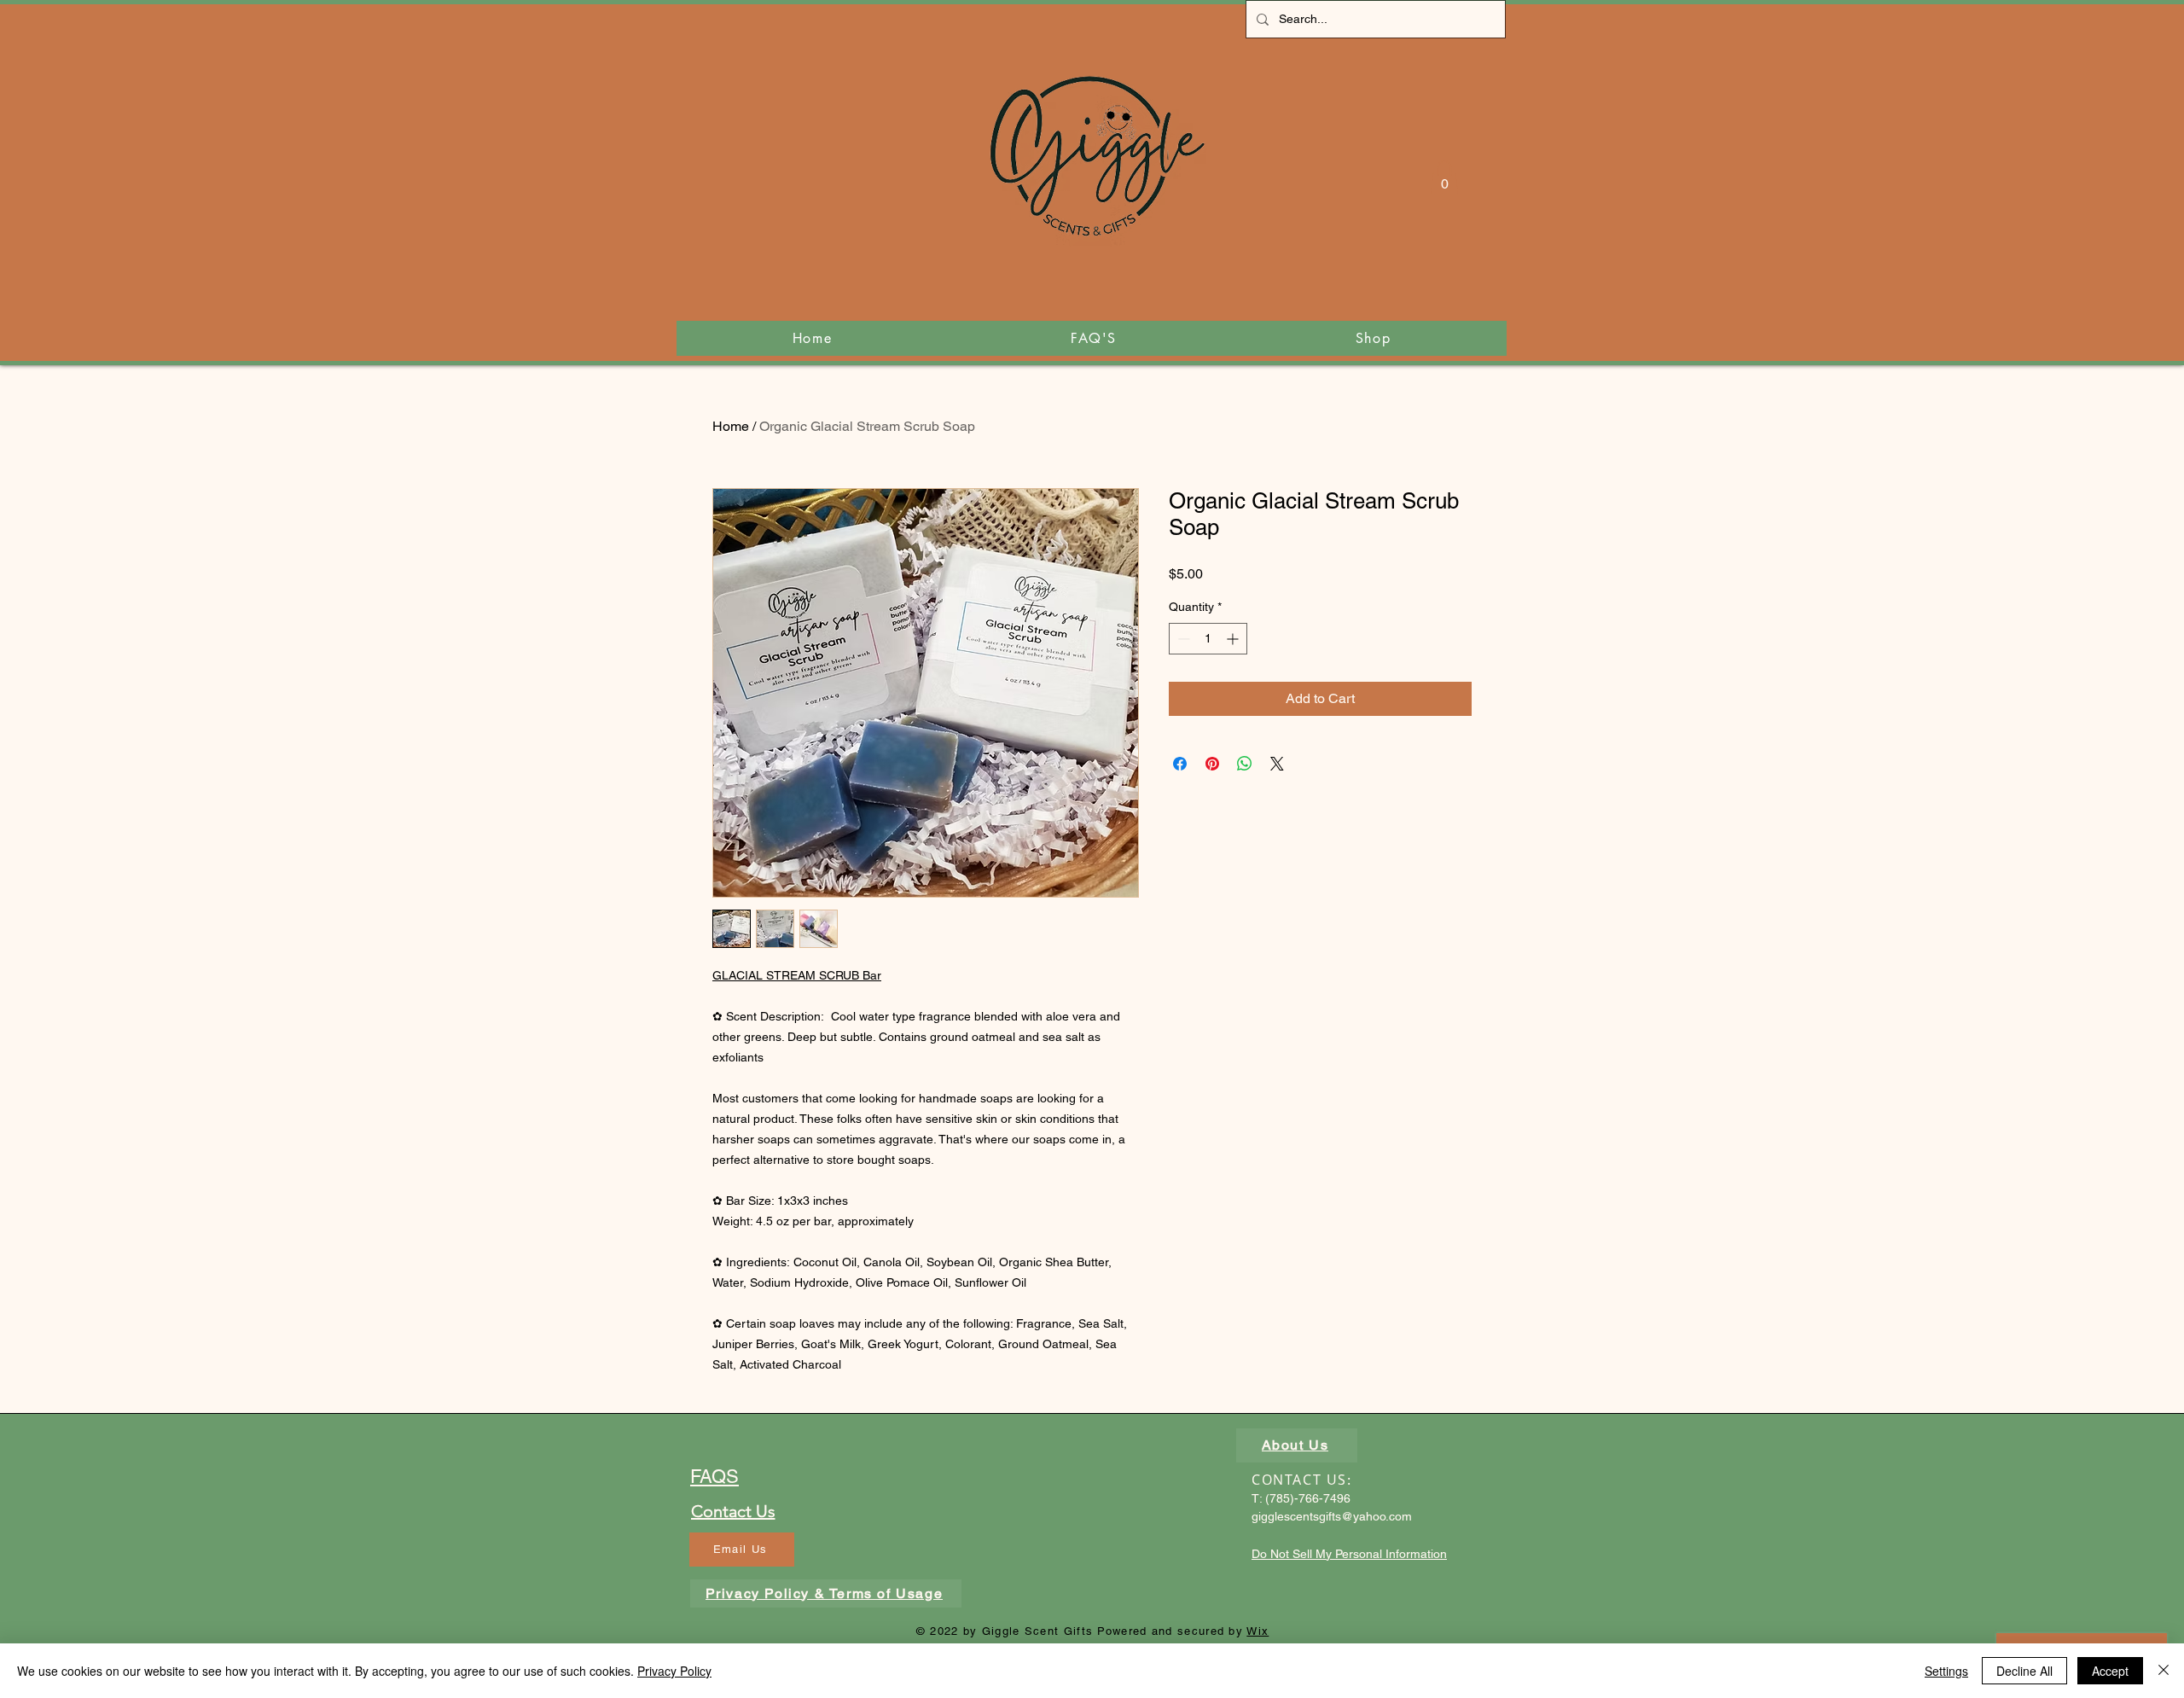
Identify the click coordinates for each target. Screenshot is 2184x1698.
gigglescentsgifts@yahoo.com (1332, 1516)
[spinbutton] (1208, 639)
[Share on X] (1277, 764)
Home (731, 426)
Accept (2110, 1671)
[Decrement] (1182, 639)
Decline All (2024, 1671)
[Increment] (1234, 639)
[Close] (2164, 1671)
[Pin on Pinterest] (1212, 764)
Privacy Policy (674, 1671)
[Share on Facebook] (1180, 764)
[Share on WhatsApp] (1245, 764)
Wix (1258, 1631)
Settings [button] (1946, 1671)
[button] (1444, 178)
